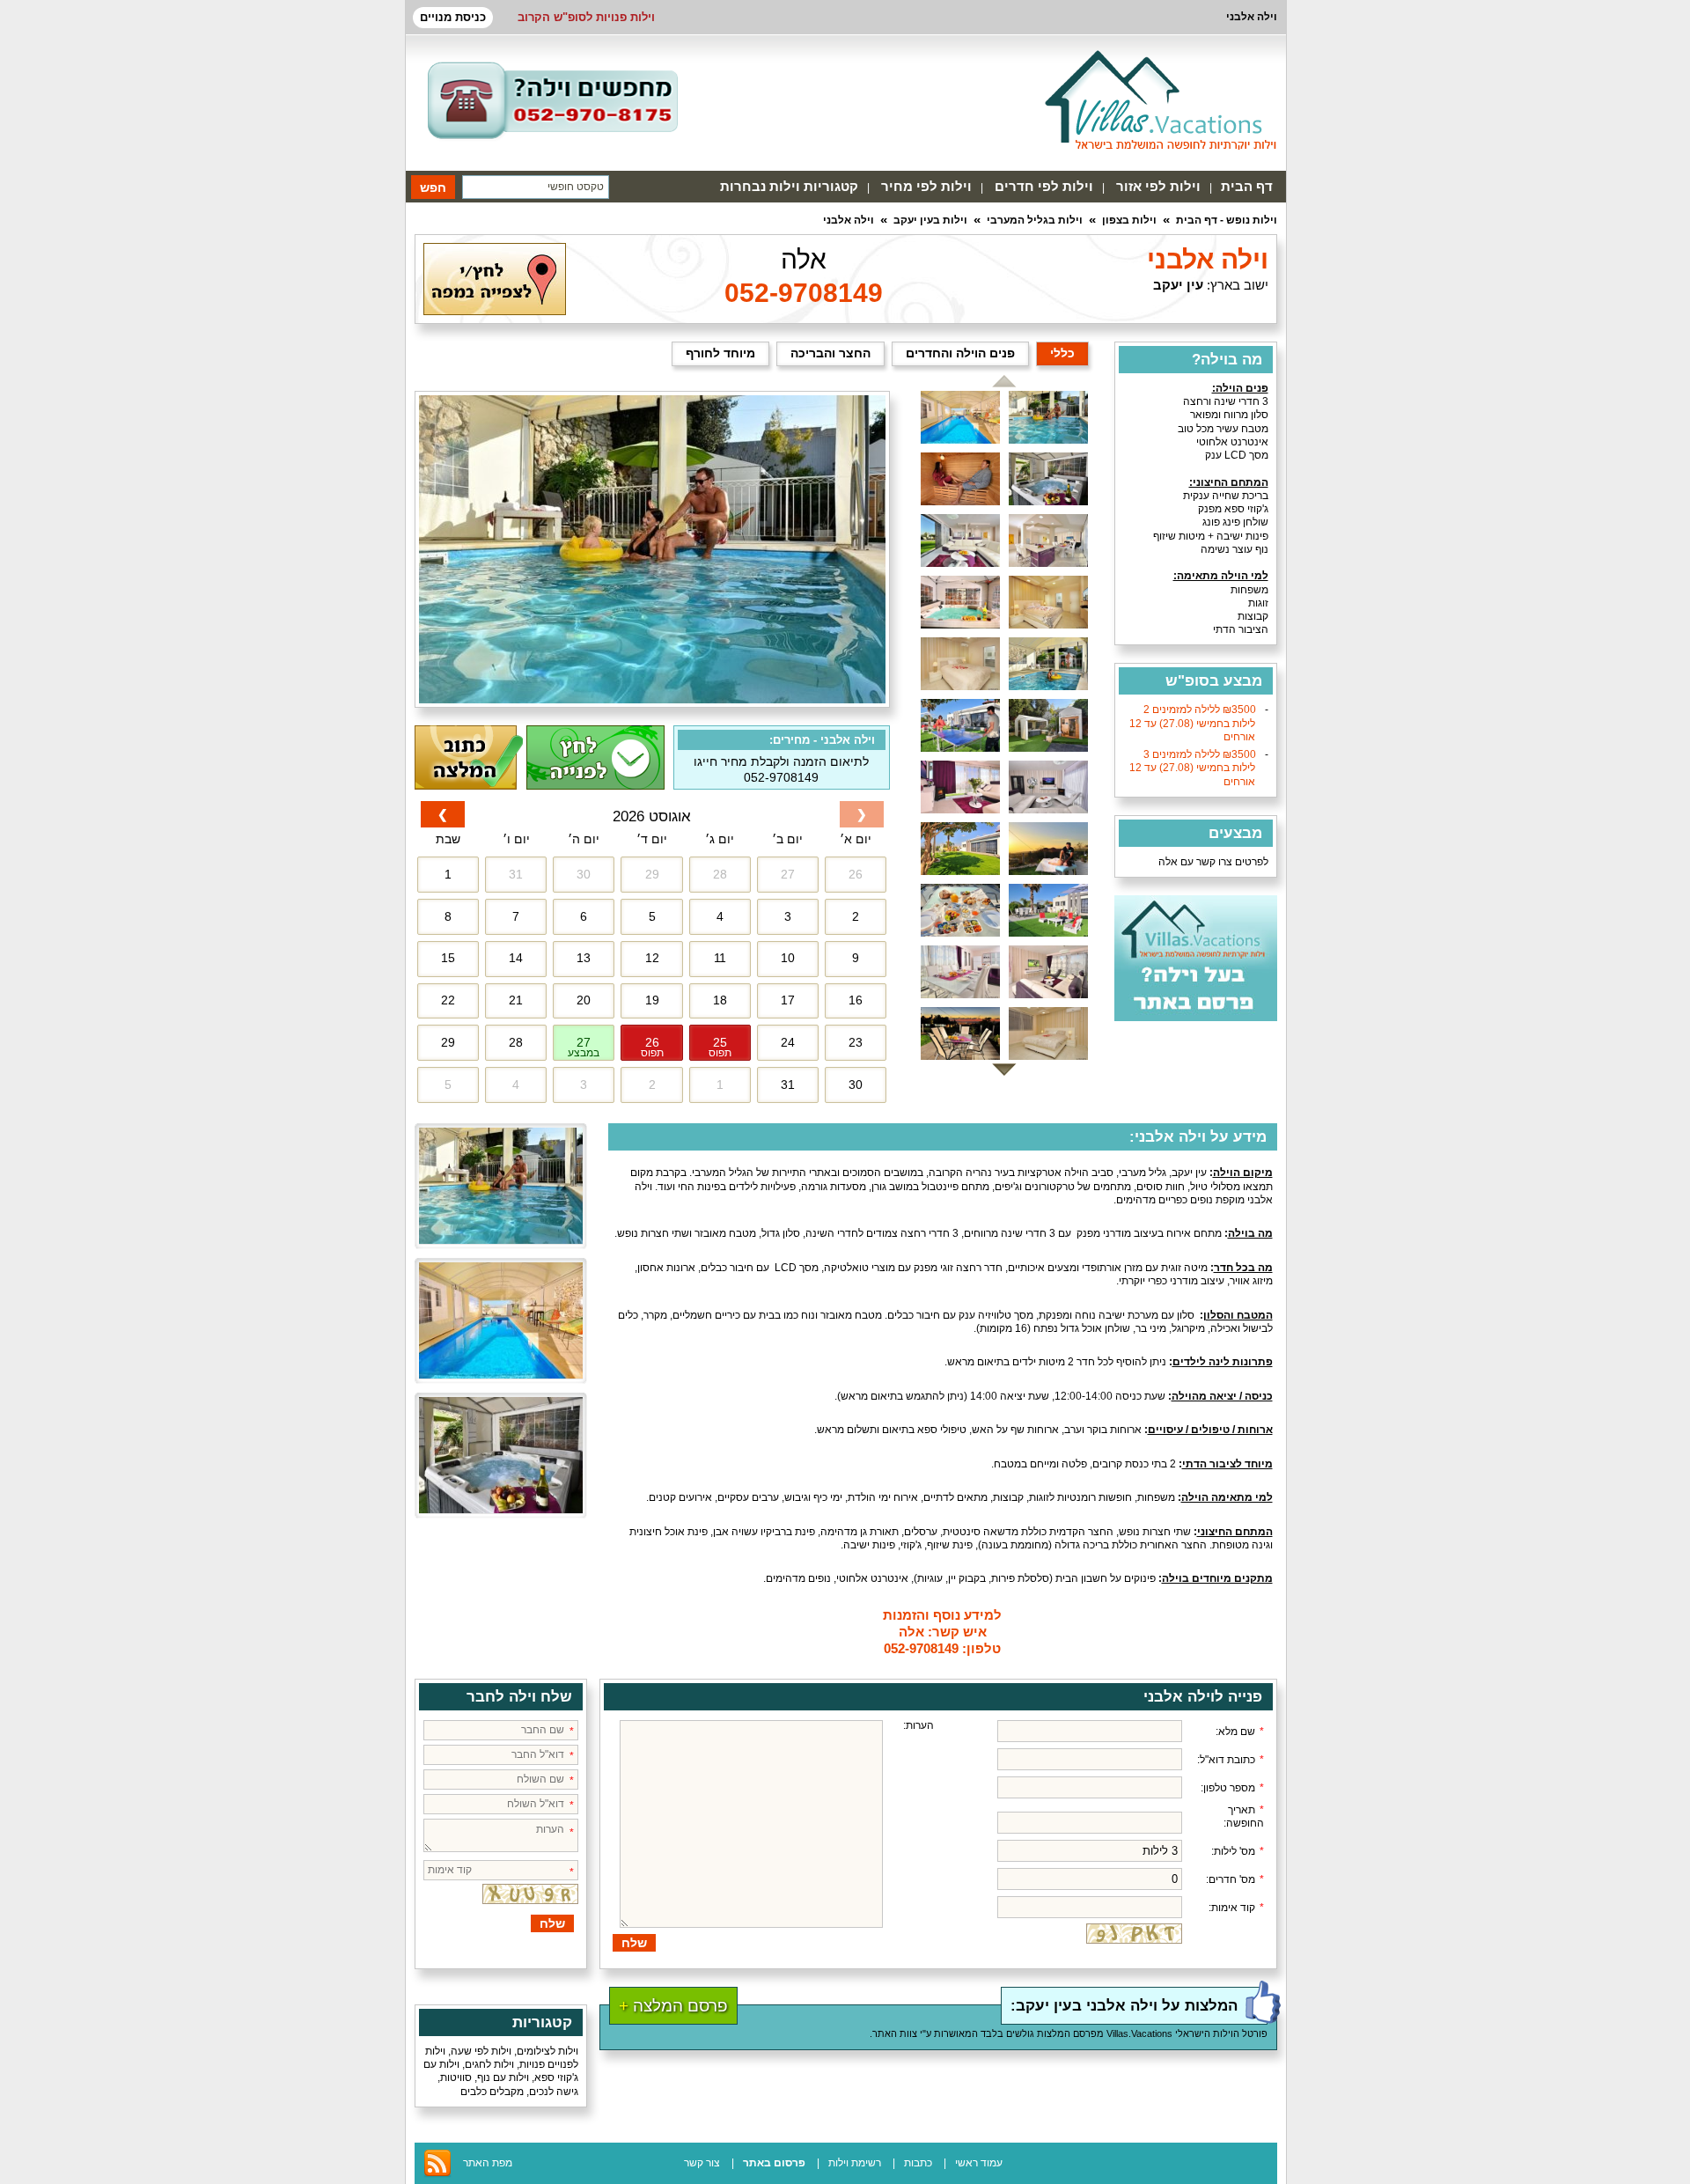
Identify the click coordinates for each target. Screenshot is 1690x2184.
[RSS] (437, 2174)
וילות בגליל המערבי (1035, 220)
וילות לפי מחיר (926, 186)
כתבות (918, 2163)
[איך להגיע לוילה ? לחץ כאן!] (495, 312)
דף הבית (1247, 186)
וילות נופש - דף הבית (1227, 220)
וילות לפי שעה (481, 2051)
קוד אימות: (1236, 1908)
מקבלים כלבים (492, 2092)
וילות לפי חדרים (1044, 186)
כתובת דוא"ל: (1231, 1760)
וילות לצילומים (547, 2051)
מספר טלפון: (1232, 1788)
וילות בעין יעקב (930, 220)
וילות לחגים (489, 2064)
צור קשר (702, 2163)
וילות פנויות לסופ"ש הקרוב (586, 17)
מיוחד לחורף (720, 353)
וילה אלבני (849, 220)
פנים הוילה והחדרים (960, 353)
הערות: (918, 1725)
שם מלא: (1240, 1732)
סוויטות (456, 2077)
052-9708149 (804, 293)
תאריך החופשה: (1244, 1816)
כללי (1062, 353)
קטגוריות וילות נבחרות (789, 186)
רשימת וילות (855, 2163)
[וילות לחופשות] (1161, 99)
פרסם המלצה (673, 2006)
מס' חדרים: (1235, 1879)
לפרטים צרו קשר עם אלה (1213, 862)
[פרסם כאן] (1196, 1018)
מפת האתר (488, 2163)
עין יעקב (1178, 285)
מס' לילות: (1238, 1851)
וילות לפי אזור (1158, 186)
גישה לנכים (554, 2092)
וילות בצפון (1129, 220)
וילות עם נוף (503, 2077)
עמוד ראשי (979, 2163)
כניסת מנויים (453, 17)
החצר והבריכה (830, 353)
